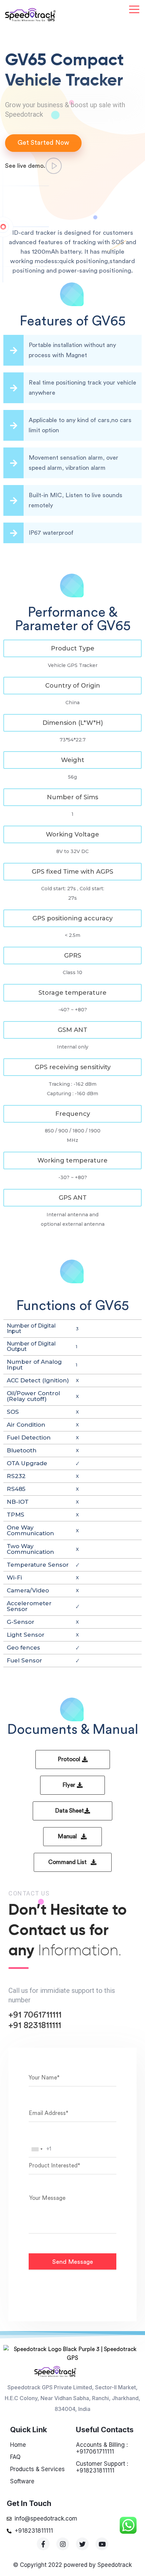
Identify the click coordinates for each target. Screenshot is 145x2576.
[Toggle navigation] (134, 10)
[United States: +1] (37, 2149)
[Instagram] (63, 2544)
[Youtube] (102, 2544)
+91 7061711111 (35, 2015)
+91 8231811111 (35, 2025)
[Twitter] (82, 2544)
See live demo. (25, 166)
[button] (72, 648)
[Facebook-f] (43, 2544)
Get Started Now (43, 143)
